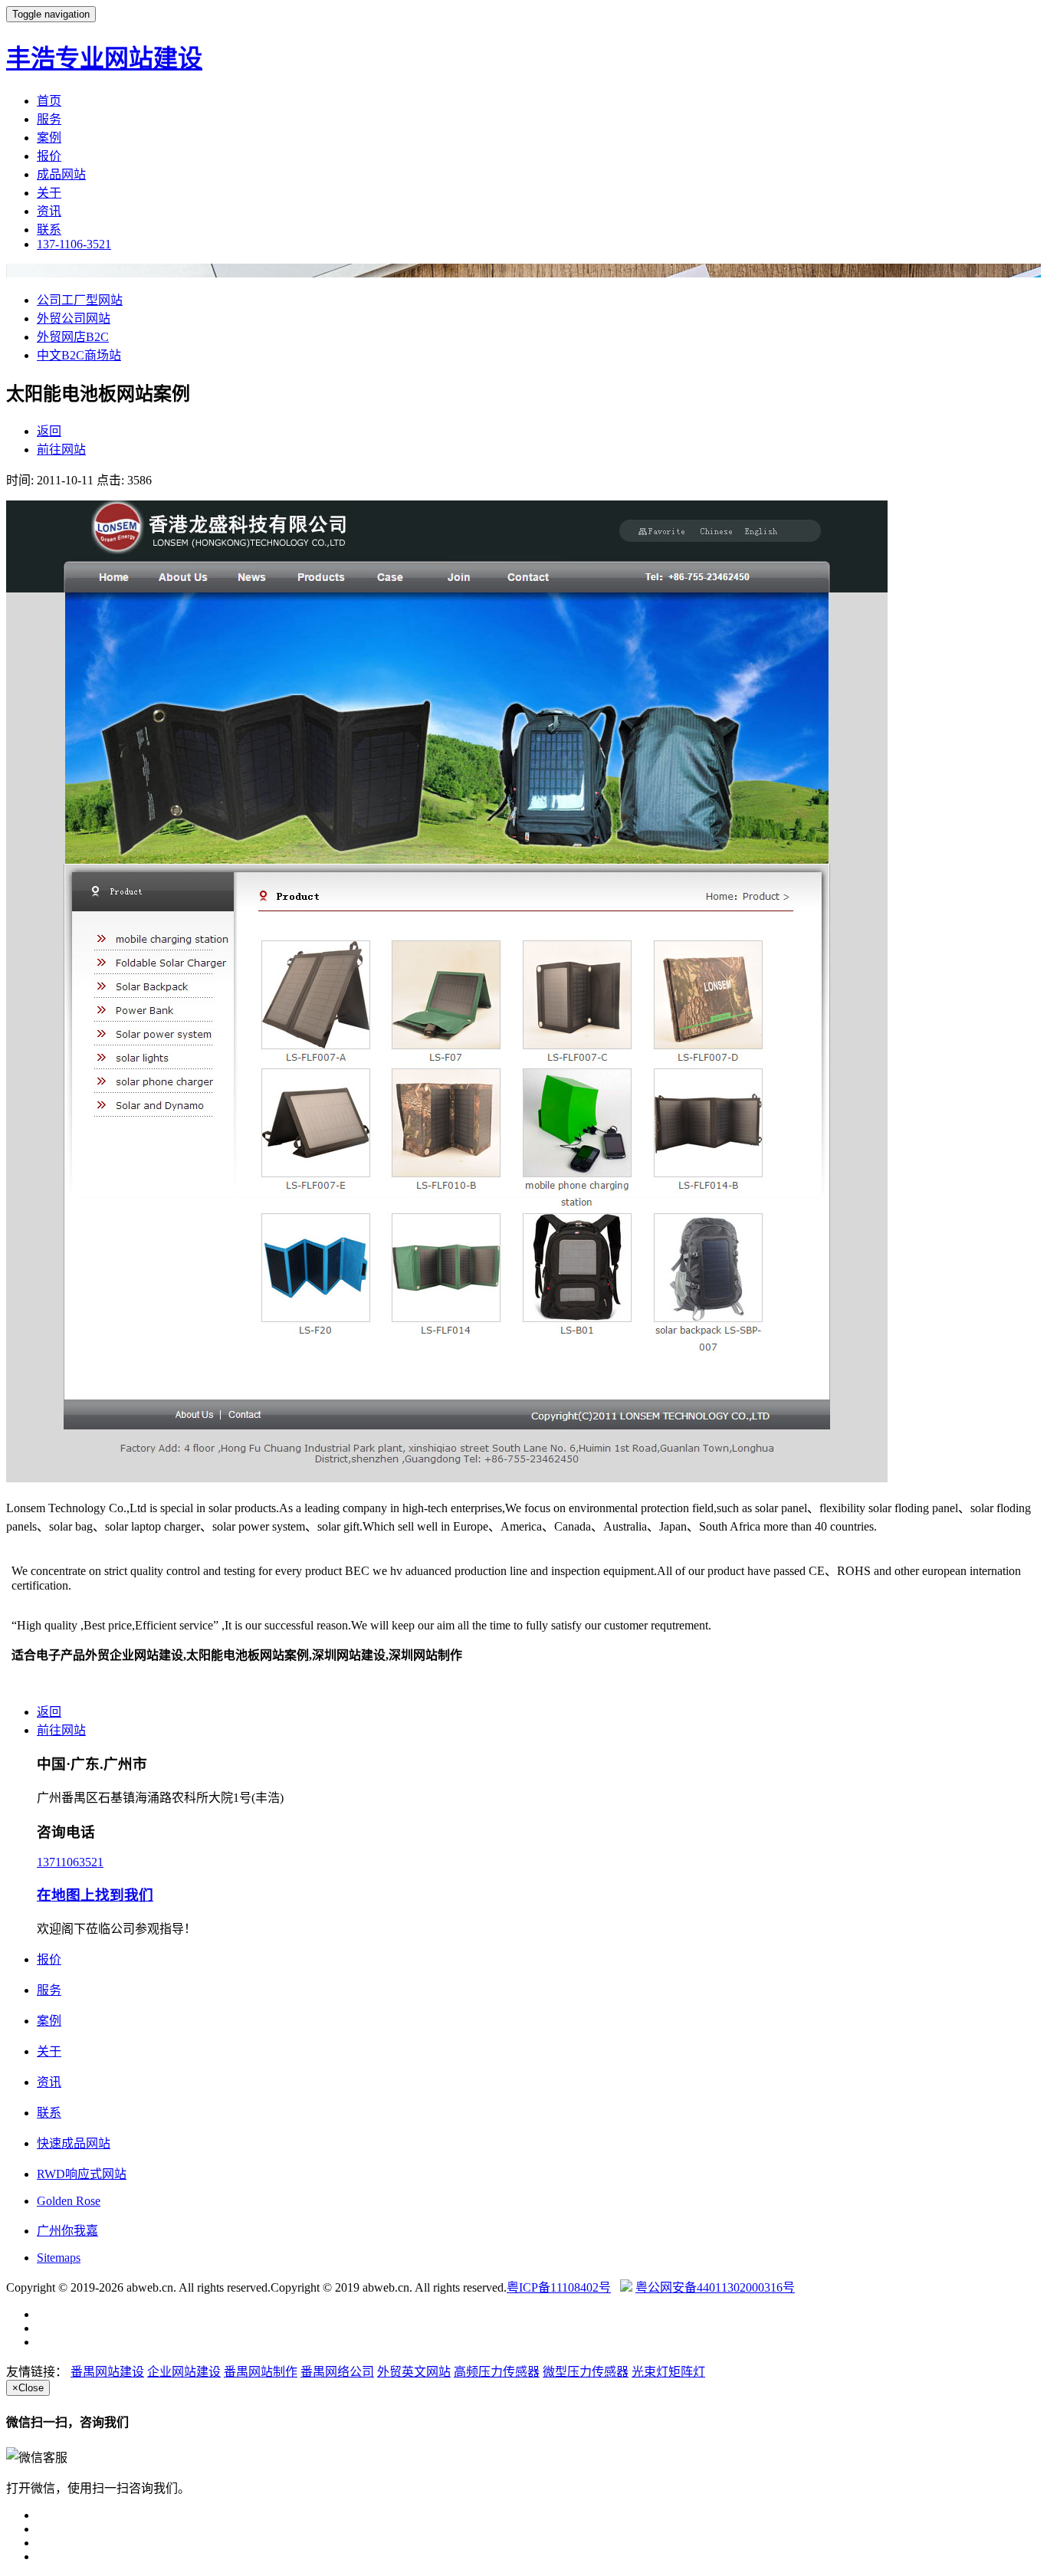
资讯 (49, 211)
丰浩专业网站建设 (104, 58)
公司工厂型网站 (80, 300)
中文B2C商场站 (79, 355)
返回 (49, 431)
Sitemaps (59, 2258)
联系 (49, 230)
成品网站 (61, 174)
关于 (49, 193)
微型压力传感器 (586, 2372)
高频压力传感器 (497, 2372)
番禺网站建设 (107, 2372)
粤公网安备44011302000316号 (715, 2287)
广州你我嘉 (67, 2231)
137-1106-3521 (74, 244)
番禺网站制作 (261, 2372)
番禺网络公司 (337, 2372)
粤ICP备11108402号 (559, 2287)
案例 (49, 138)
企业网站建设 (184, 2372)
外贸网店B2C (73, 337)
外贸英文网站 (414, 2372)
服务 (49, 119)
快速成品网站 (74, 2143)
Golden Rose (69, 2201)
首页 (49, 101)
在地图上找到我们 (95, 1895)
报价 (49, 156)
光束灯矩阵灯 (668, 2372)
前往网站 (61, 450)
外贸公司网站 (74, 318)
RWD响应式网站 (82, 2174)
